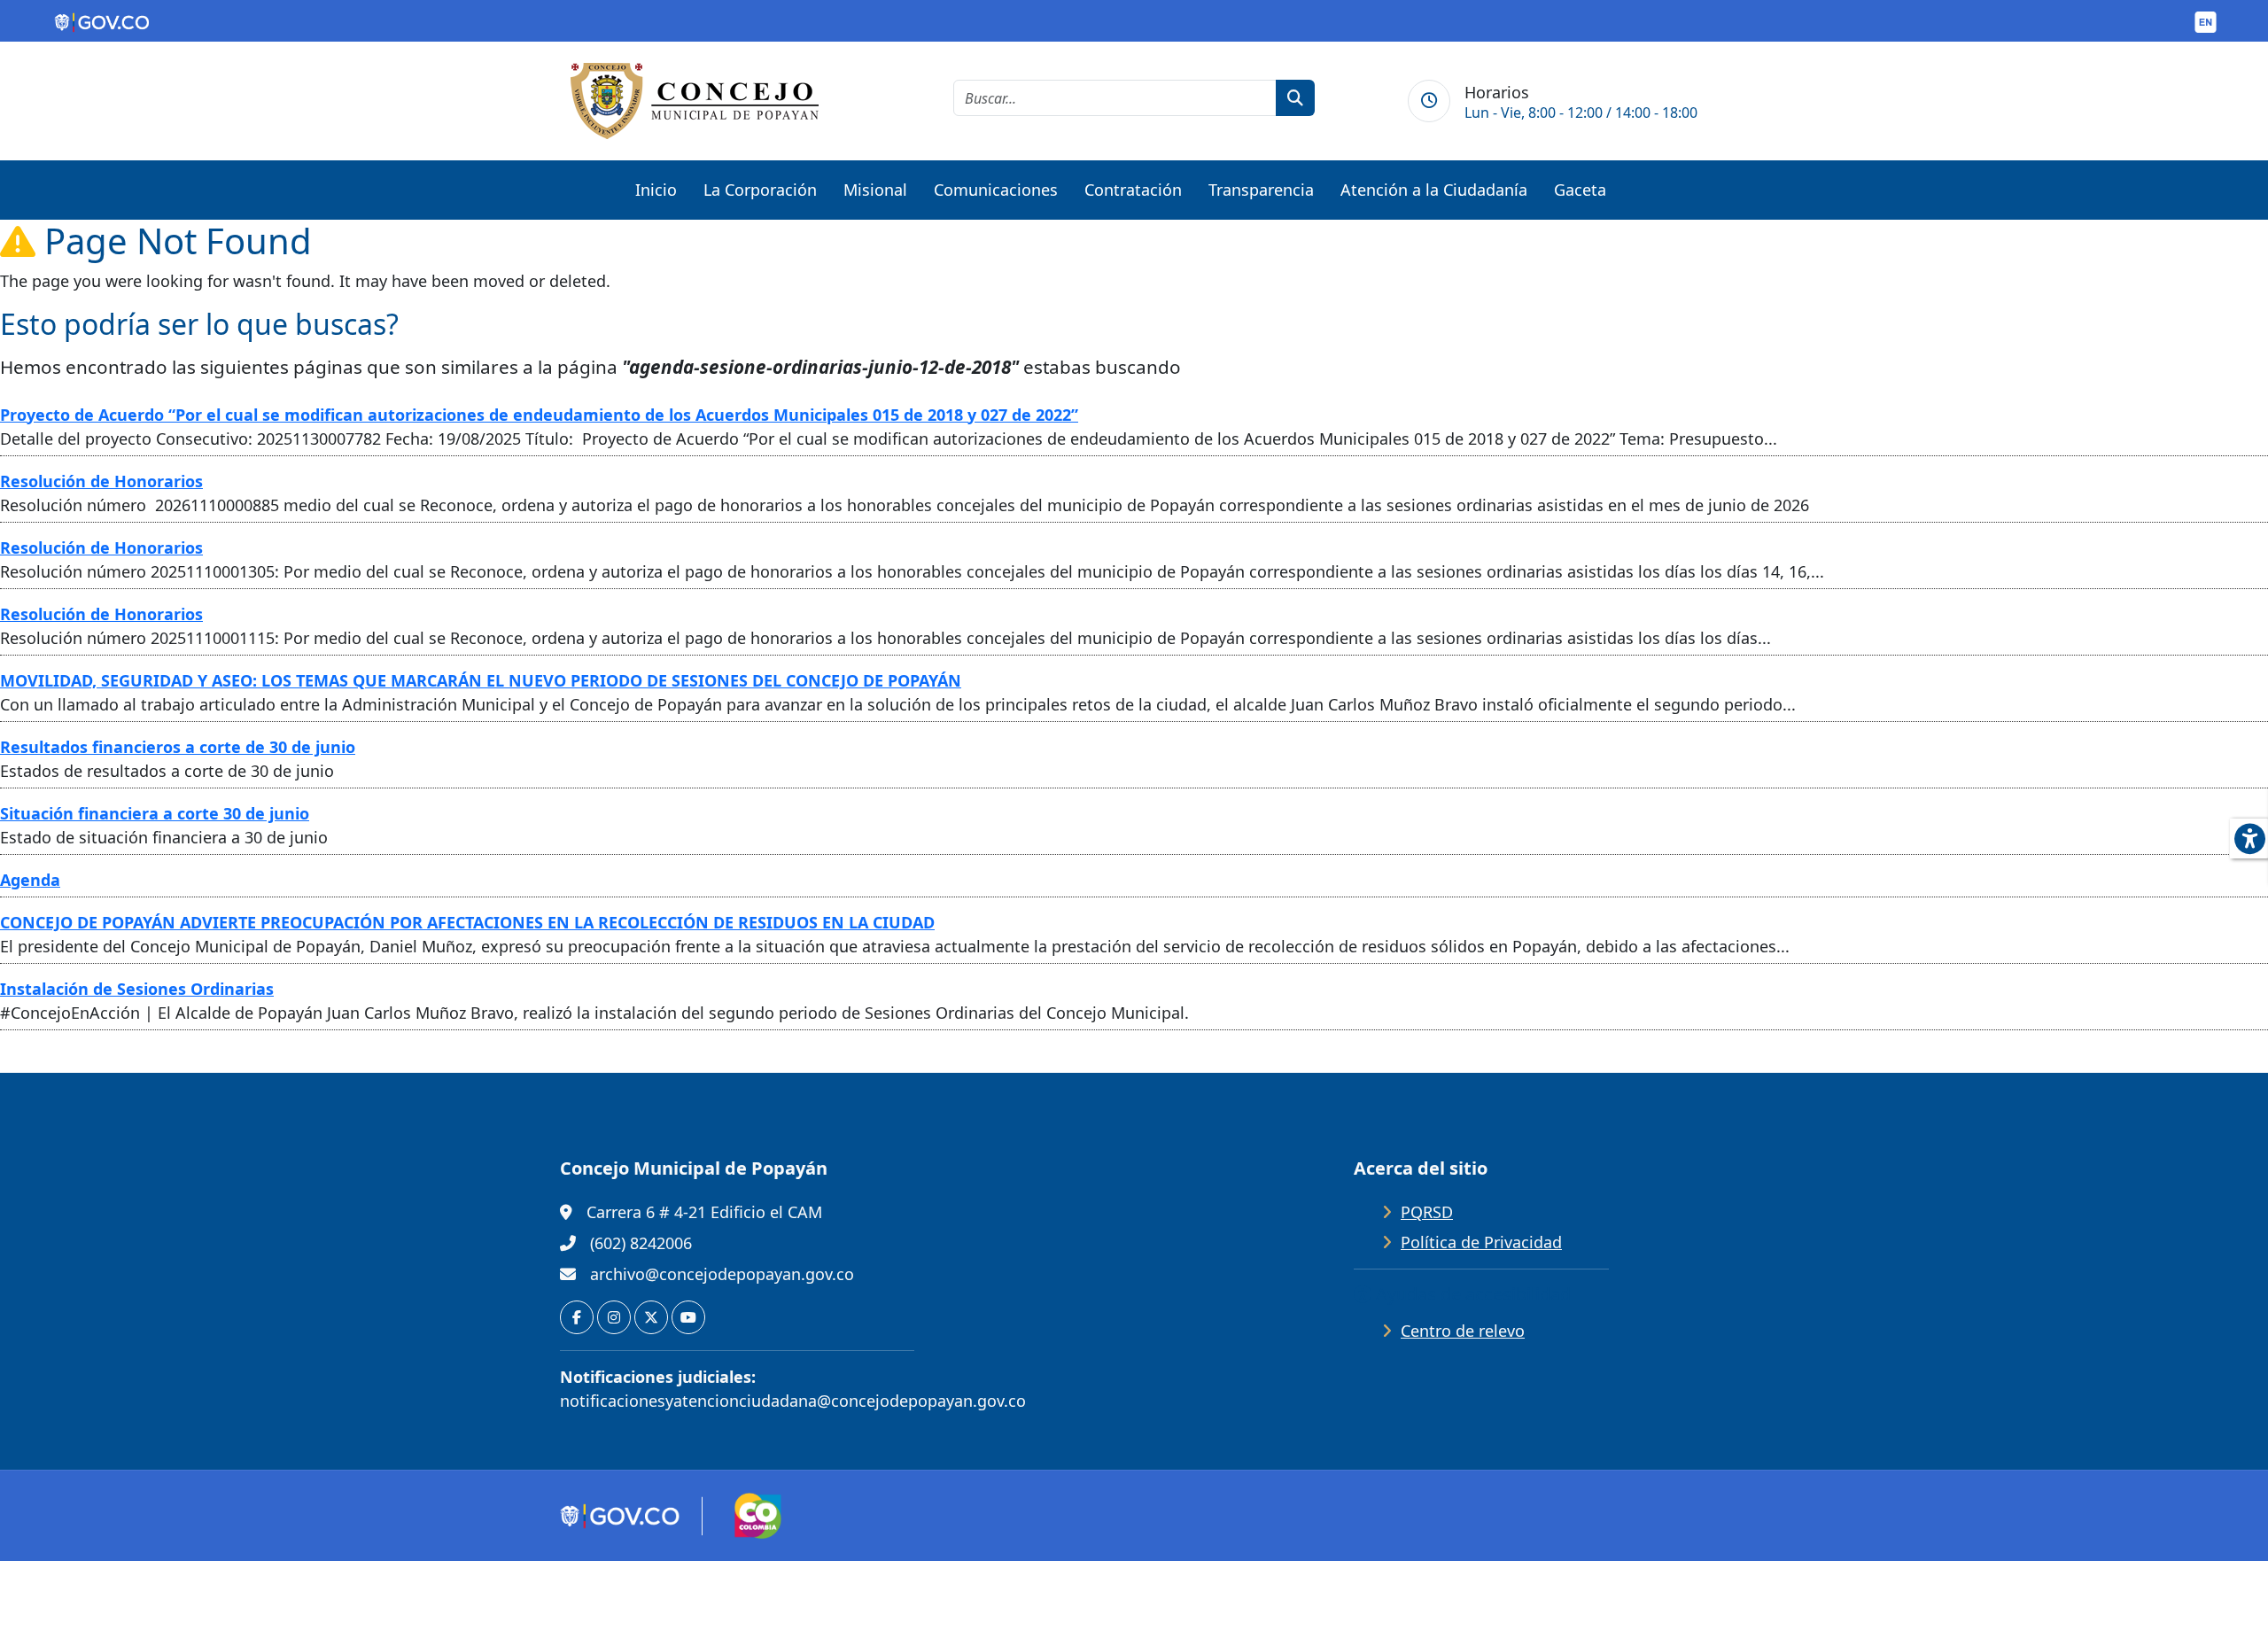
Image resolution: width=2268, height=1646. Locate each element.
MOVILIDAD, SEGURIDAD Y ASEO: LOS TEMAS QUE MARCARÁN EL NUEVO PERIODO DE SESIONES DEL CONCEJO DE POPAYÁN (481, 680)
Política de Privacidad (1481, 1242)
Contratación (1133, 190)
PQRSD (1427, 1212)
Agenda (30, 880)
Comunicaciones (996, 190)
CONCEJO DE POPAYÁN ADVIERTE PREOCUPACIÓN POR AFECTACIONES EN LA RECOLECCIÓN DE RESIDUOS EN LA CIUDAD (467, 922)
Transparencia (1261, 190)
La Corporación (760, 190)
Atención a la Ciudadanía (1434, 190)
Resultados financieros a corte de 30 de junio (178, 747)
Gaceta (1580, 190)
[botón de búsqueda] (1295, 98)
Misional (875, 190)
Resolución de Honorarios (101, 481)
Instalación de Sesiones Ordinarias (137, 989)
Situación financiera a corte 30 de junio (155, 813)
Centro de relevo (1463, 1331)
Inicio (656, 190)
